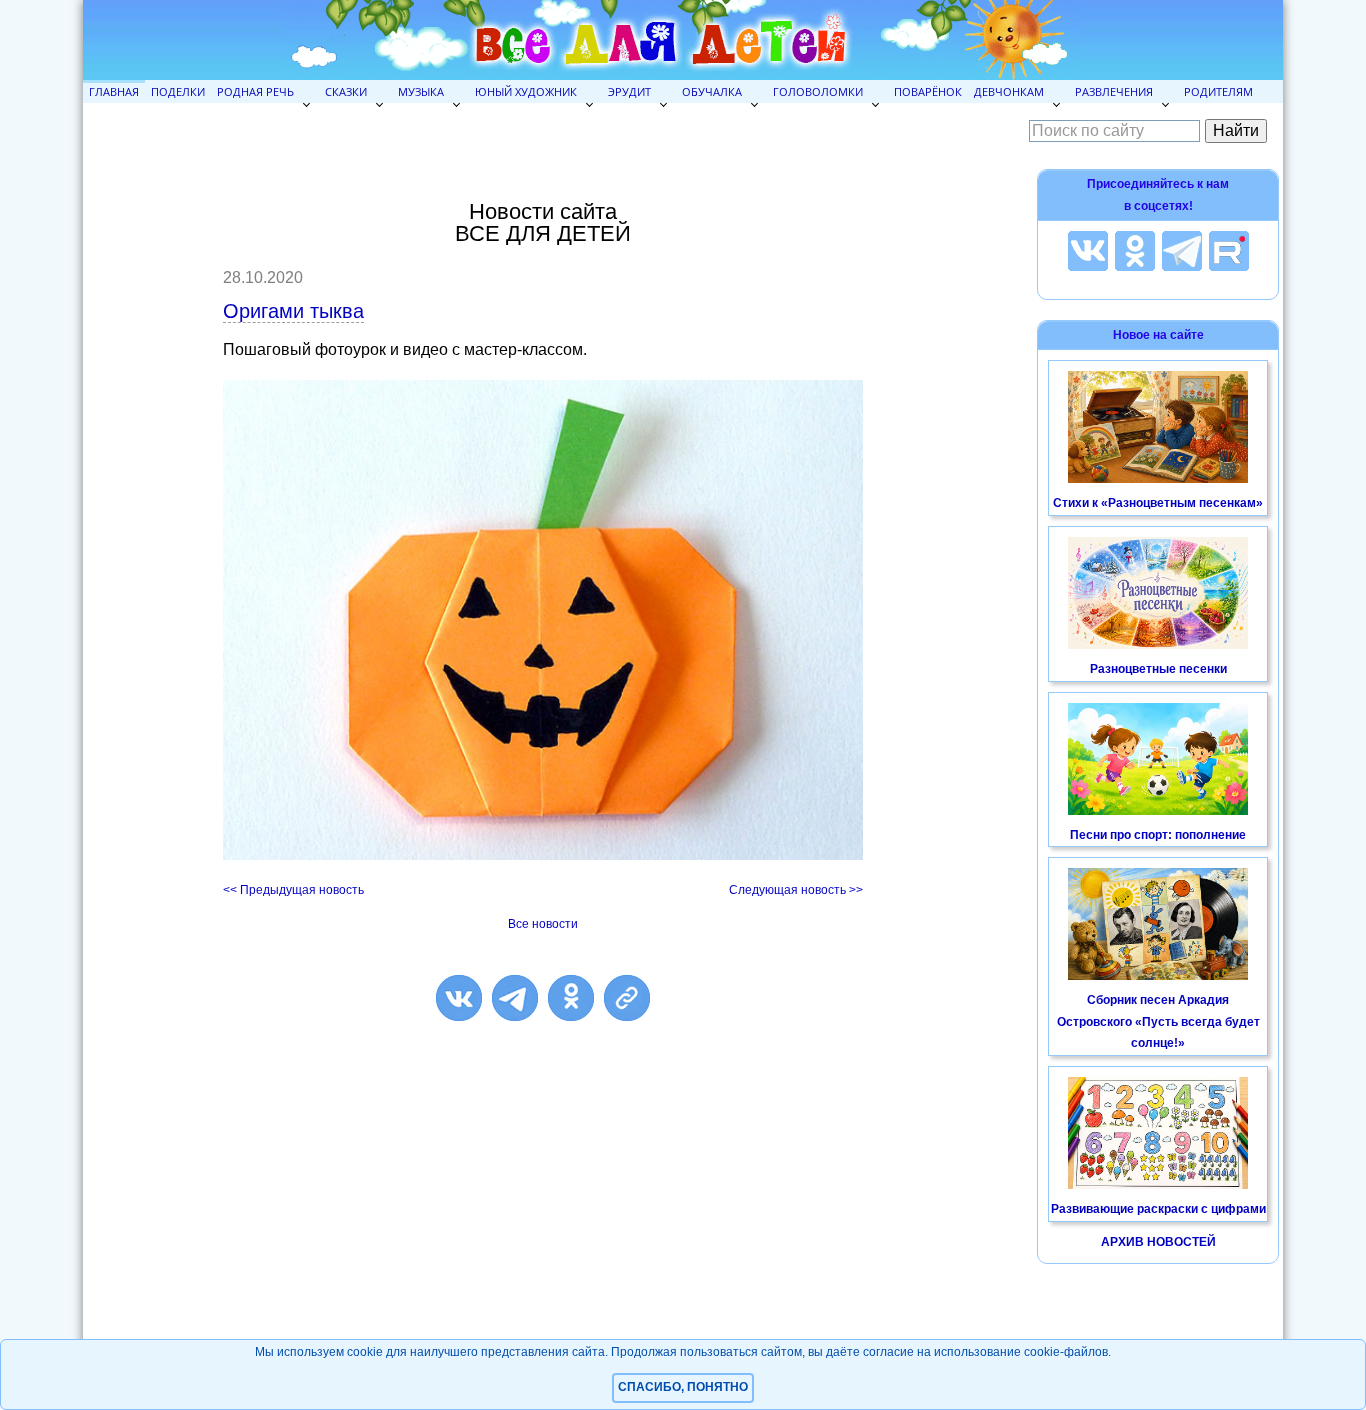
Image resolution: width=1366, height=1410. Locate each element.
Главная (114, 91)
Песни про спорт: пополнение (1158, 835)
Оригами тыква (293, 311)
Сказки (346, 91)
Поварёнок (928, 91)
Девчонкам (1009, 91)
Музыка (421, 91)
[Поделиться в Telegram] (515, 998)
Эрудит (629, 91)
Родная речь (255, 91)
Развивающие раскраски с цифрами (1158, 1209)
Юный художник (526, 91)
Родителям (1218, 91)
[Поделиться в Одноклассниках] (571, 998)
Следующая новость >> (796, 890)
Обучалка (712, 91)
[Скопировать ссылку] (627, 998)
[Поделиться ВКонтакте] (459, 998)
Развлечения (1114, 91)
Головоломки (818, 91)
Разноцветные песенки (1158, 669)
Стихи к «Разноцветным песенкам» (1158, 503)
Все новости (543, 924)
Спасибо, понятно (683, 1387)
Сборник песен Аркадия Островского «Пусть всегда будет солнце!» (1158, 1021)
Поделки (178, 91)
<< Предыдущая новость (293, 890)
